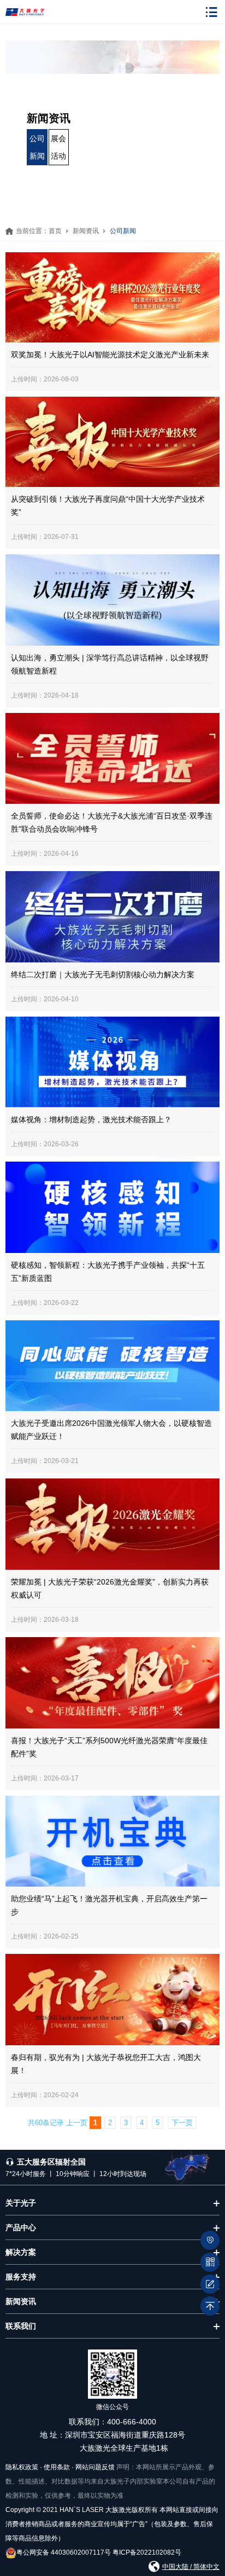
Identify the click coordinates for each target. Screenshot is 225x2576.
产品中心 (21, 2227)
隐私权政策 (22, 2467)
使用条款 (57, 2467)
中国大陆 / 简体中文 (191, 2567)
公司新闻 (37, 147)
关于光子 (21, 2203)
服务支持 (21, 2277)
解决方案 (21, 2252)
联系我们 (21, 2326)
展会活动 (58, 147)
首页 (55, 231)
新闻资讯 (86, 231)
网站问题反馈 (95, 2467)
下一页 (182, 2123)
